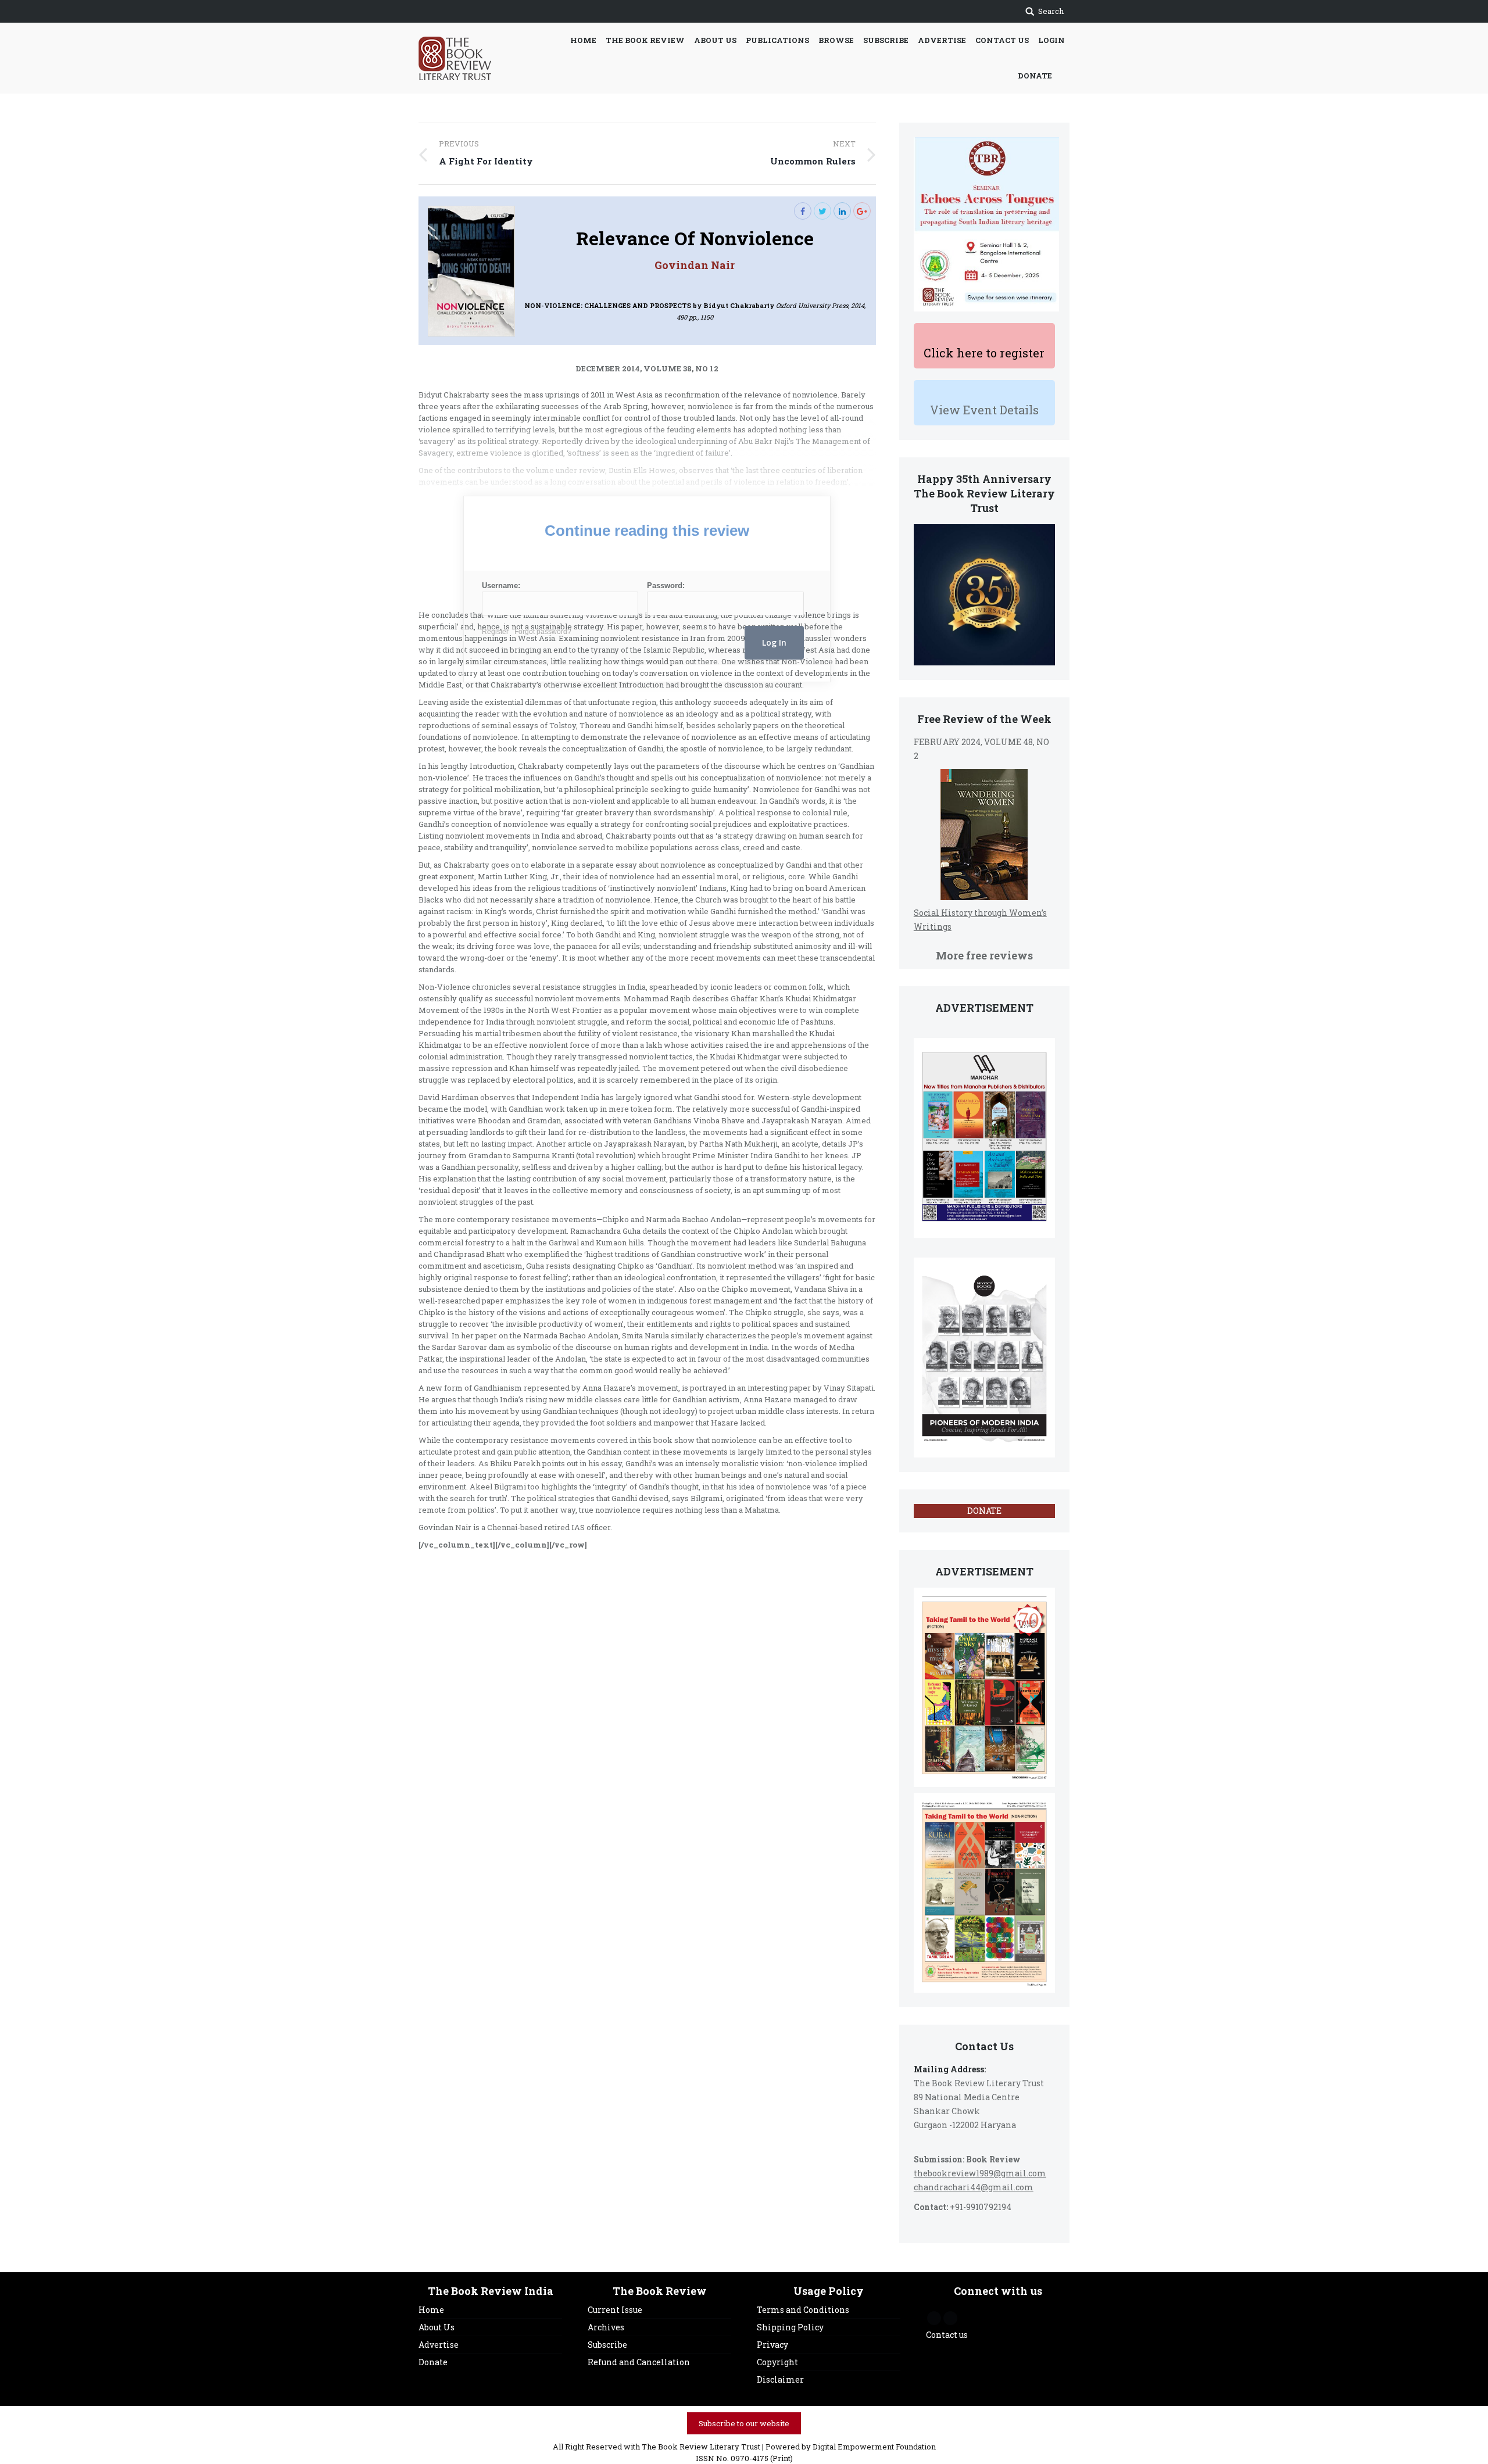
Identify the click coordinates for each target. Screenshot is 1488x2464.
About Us (437, 2327)
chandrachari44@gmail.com (974, 2187)
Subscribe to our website (744, 2423)
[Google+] (862, 211)
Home (431, 2310)
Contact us (947, 2335)
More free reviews (984, 955)
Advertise (439, 2345)
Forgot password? (543, 632)
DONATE (984, 1511)
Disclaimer (780, 2379)
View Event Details (984, 410)
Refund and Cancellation (639, 2362)
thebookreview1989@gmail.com (980, 2173)
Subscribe (607, 2345)
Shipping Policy (790, 2327)
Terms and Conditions (803, 2310)
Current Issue (615, 2310)
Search (1051, 11)
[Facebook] (803, 211)
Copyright (777, 2362)
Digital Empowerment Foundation (874, 2447)
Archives (606, 2327)
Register (495, 632)
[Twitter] (822, 211)
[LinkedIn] (842, 211)
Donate (433, 2362)
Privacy (772, 2345)
